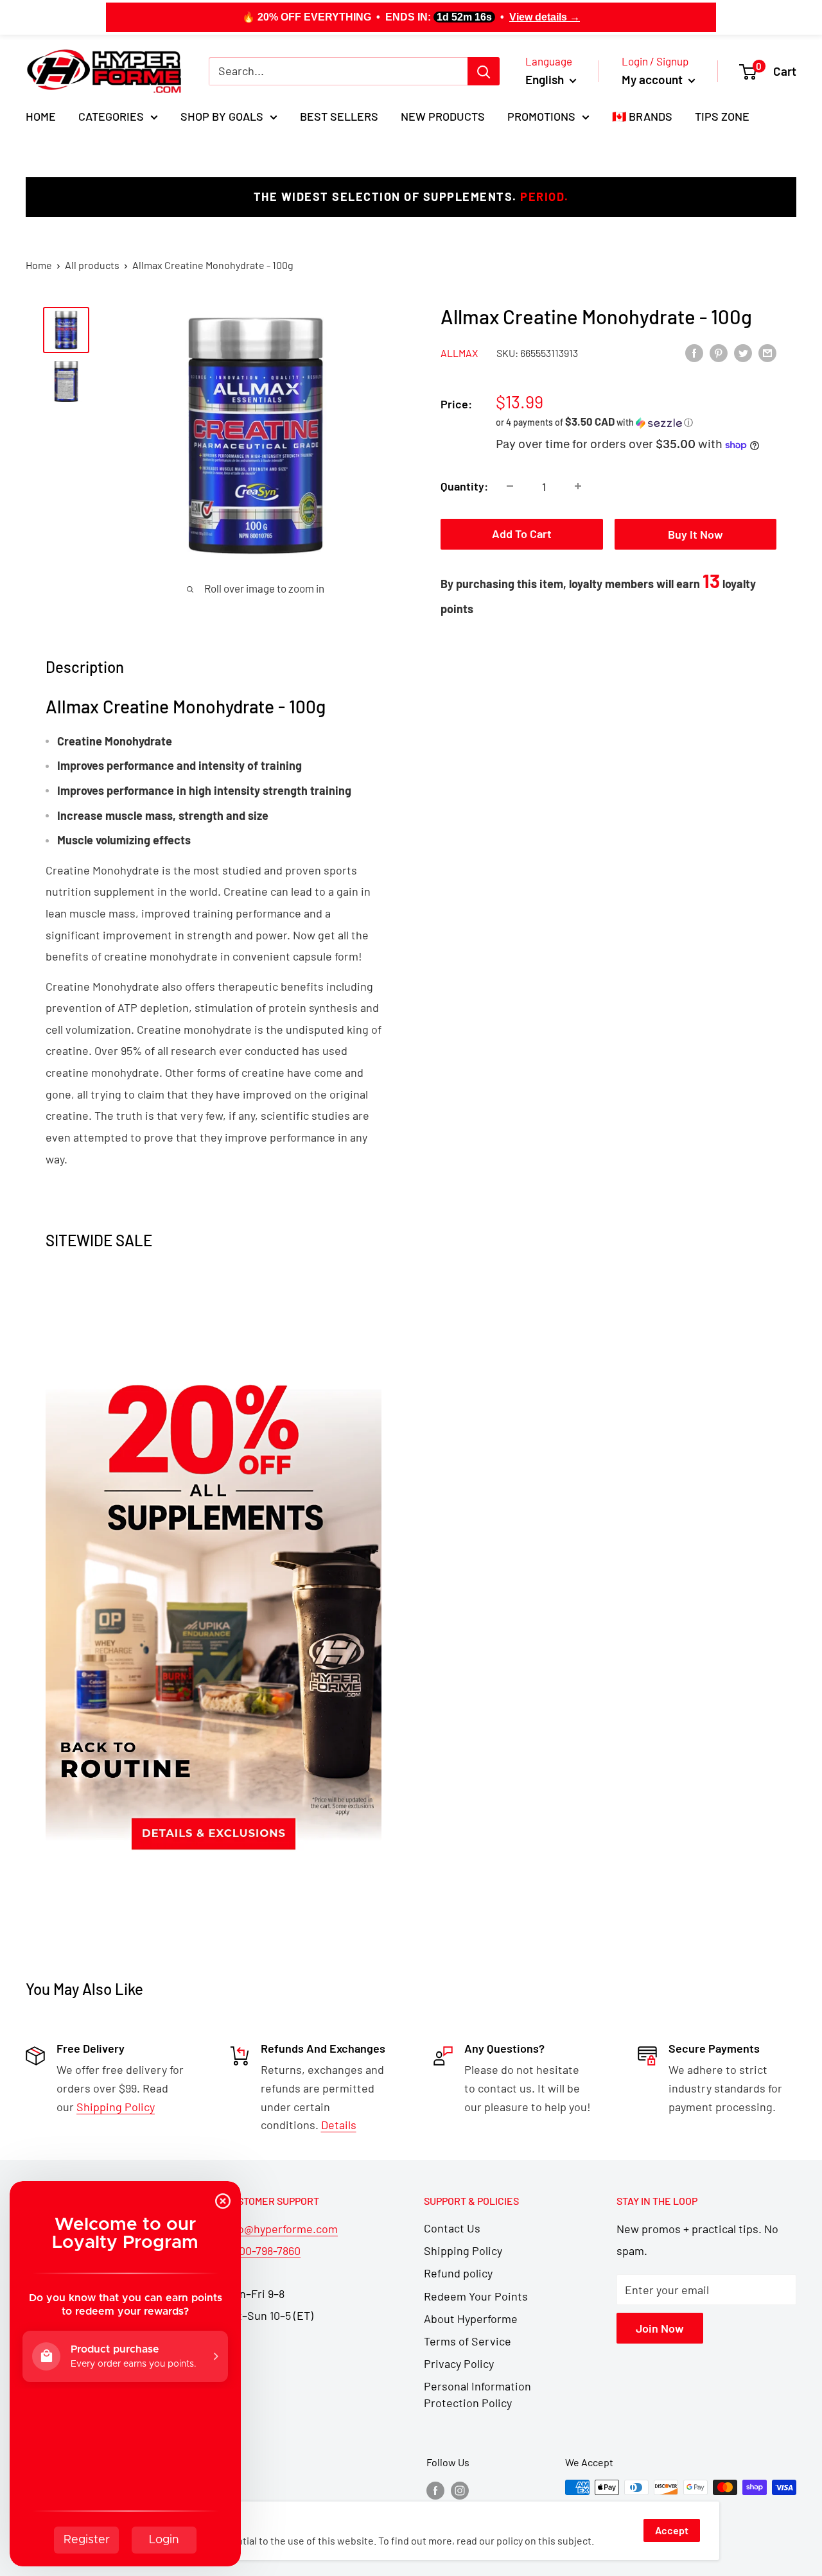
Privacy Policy (459, 2363)
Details (339, 2125)
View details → (545, 17)
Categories (111, 116)
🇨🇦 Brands (642, 116)
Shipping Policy (463, 2250)
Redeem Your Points (476, 2296)
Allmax (459, 353)
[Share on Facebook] (694, 352)
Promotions (541, 116)
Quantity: (464, 486)
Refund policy (458, 2273)
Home (41, 116)
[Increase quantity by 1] (578, 486)
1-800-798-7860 (263, 2250)
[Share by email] (767, 352)
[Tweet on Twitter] (743, 352)
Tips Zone (722, 116)
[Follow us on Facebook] (435, 2490)
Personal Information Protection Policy (477, 2394)
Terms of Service (468, 2341)
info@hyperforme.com (281, 2229)
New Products (443, 116)
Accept (672, 2530)
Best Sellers (339, 116)
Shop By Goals (222, 116)
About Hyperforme (471, 2319)
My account (653, 79)
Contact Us (452, 2228)
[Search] (484, 71)
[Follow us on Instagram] (460, 2490)
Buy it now (695, 534)
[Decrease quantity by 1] (510, 486)
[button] (636, 422)
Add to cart (522, 534)
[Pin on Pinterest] (719, 352)
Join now (660, 2328)
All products (92, 265)
